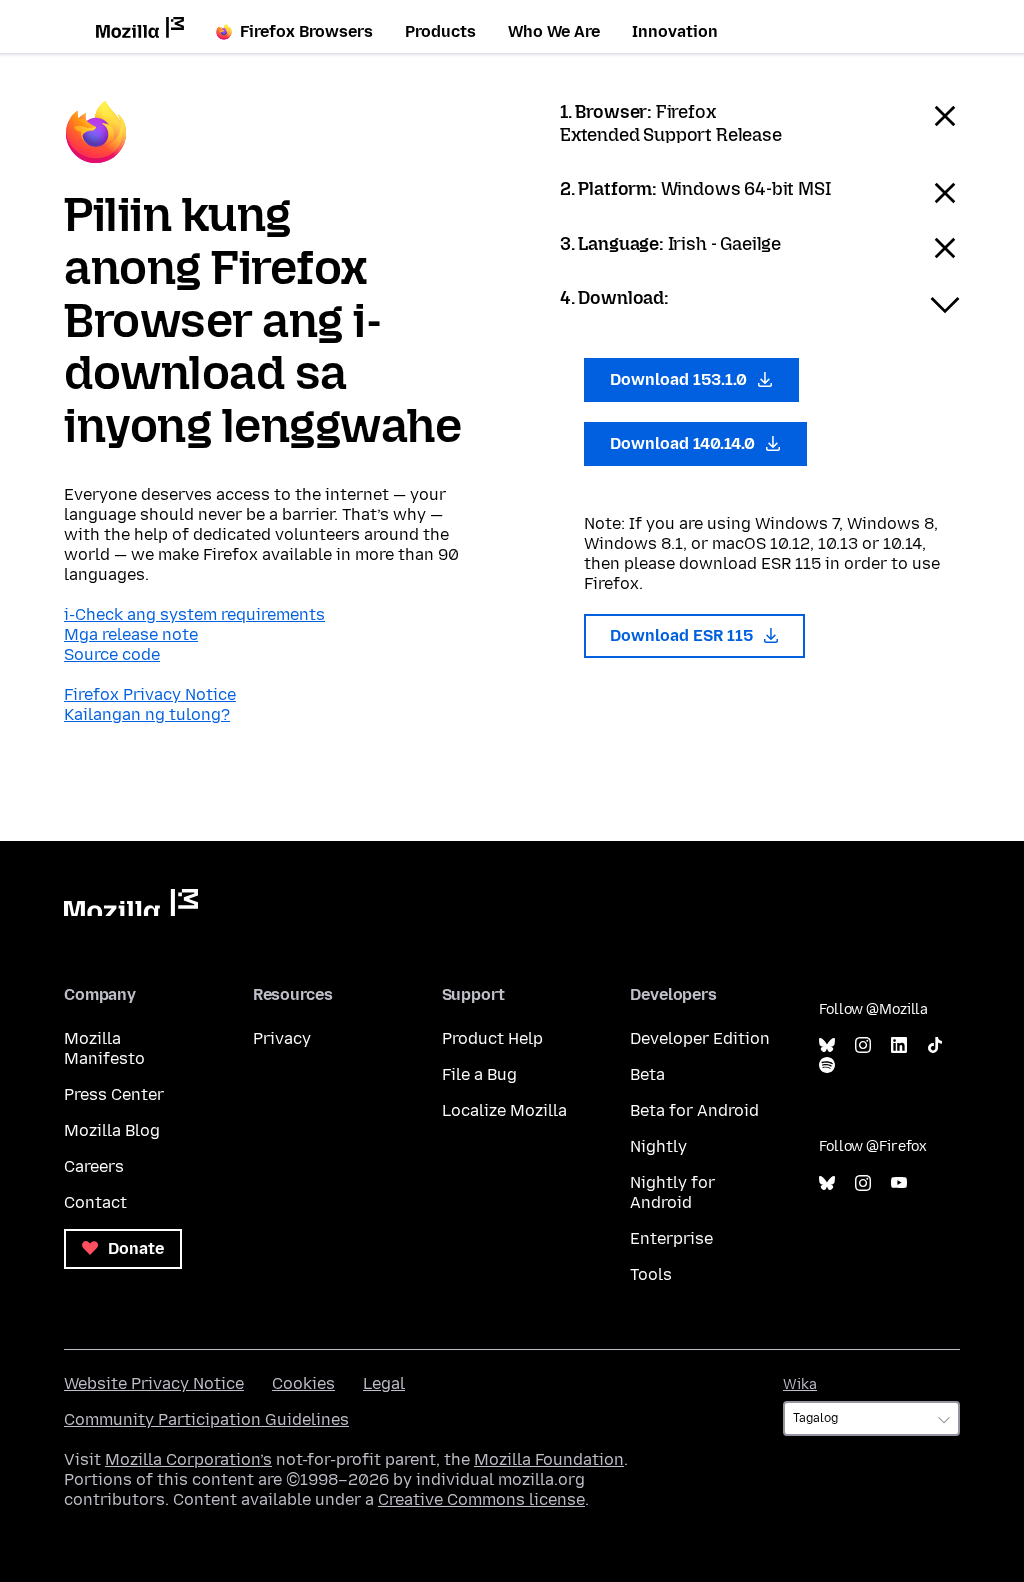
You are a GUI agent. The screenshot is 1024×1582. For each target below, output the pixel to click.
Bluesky (827, 1045)
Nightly (658, 1146)
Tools (651, 1274)
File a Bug (479, 1074)
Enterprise (671, 1238)
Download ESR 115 (683, 635)
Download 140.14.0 (684, 443)
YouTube (899, 1183)
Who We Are (554, 31)
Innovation (675, 31)
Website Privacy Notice (154, 1383)
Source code (112, 654)
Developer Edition (700, 1038)
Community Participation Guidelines (206, 1419)
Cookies (303, 1383)
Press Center (114, 1094)
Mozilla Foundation (549, 1459)
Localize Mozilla (504, 1110)
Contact (95, 1202)
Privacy (282, 1038)
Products (440, 31)
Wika (800, 1384)
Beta (647, 1074)
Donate (134, 1248)
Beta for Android (694, 1110)
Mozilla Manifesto (104, 1048)
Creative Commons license (481, 1499)
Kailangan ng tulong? (147, 714)
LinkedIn (899, 1045)
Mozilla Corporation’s (188, 1459)
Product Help (492, 1038)
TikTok (935, 1045)
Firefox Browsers (306, 31)
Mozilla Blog (112, 1130)
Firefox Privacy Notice (150, 694)
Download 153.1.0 (680, 379)
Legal (384, 1383)
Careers (94, 1166)
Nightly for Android (672, 1192)
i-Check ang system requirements (194, 614)
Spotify (827, 1065)
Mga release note (131, 634)
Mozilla (131, 902)
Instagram (863, 1045)
